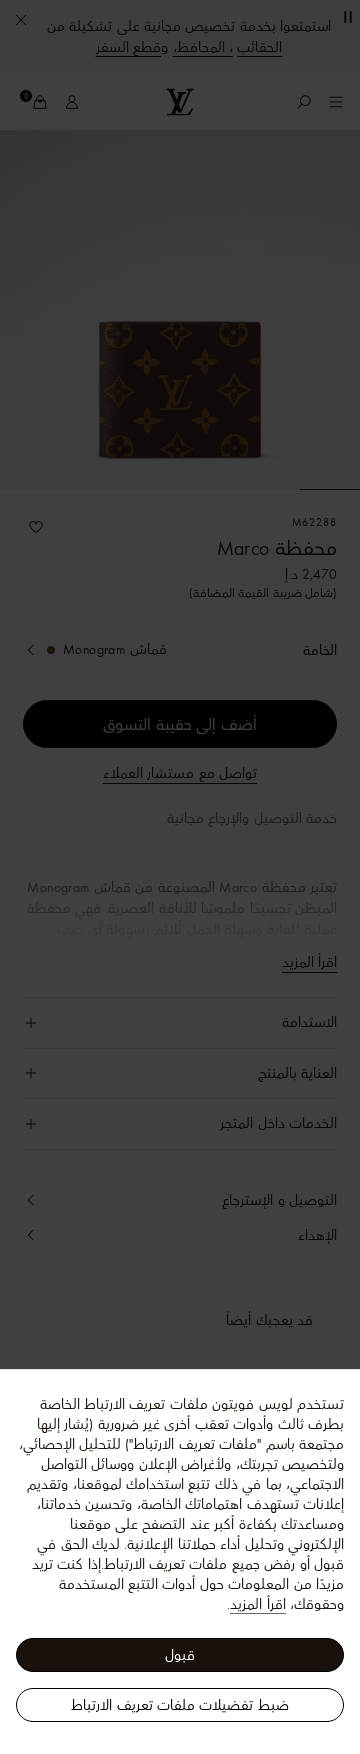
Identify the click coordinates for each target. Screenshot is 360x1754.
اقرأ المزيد (257, 1604)
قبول (180, 1655)
